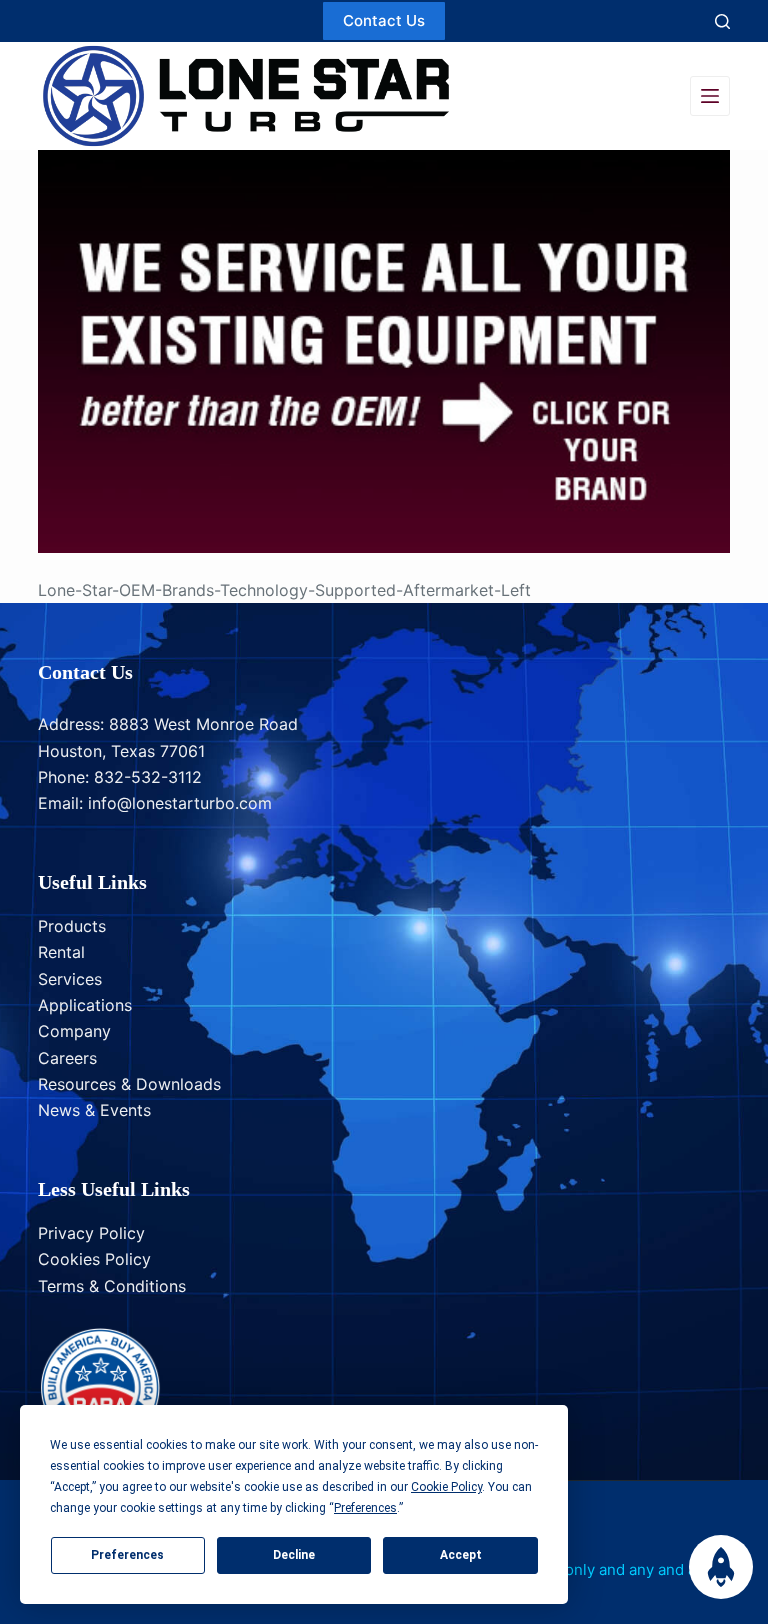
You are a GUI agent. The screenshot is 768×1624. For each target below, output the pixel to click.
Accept (461, 1555)
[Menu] (710, 96)
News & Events (94, 1110)
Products (72, 926)
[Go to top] (721, 1567)
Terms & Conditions (112, 1286)
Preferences (127, 1555)
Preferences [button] (365, 1508)
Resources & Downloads (129, 1084)
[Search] (722, 21)
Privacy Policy (91, 1233)
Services (70, 979)
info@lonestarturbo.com (180, 803)
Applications (85, 1005)
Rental (61, 952)
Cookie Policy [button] (446, 1487)
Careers (67, 1058)
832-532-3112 (148, 777)
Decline (294, 1555)
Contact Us (384, 20)
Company (74, 1031)
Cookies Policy (94, 1259)
